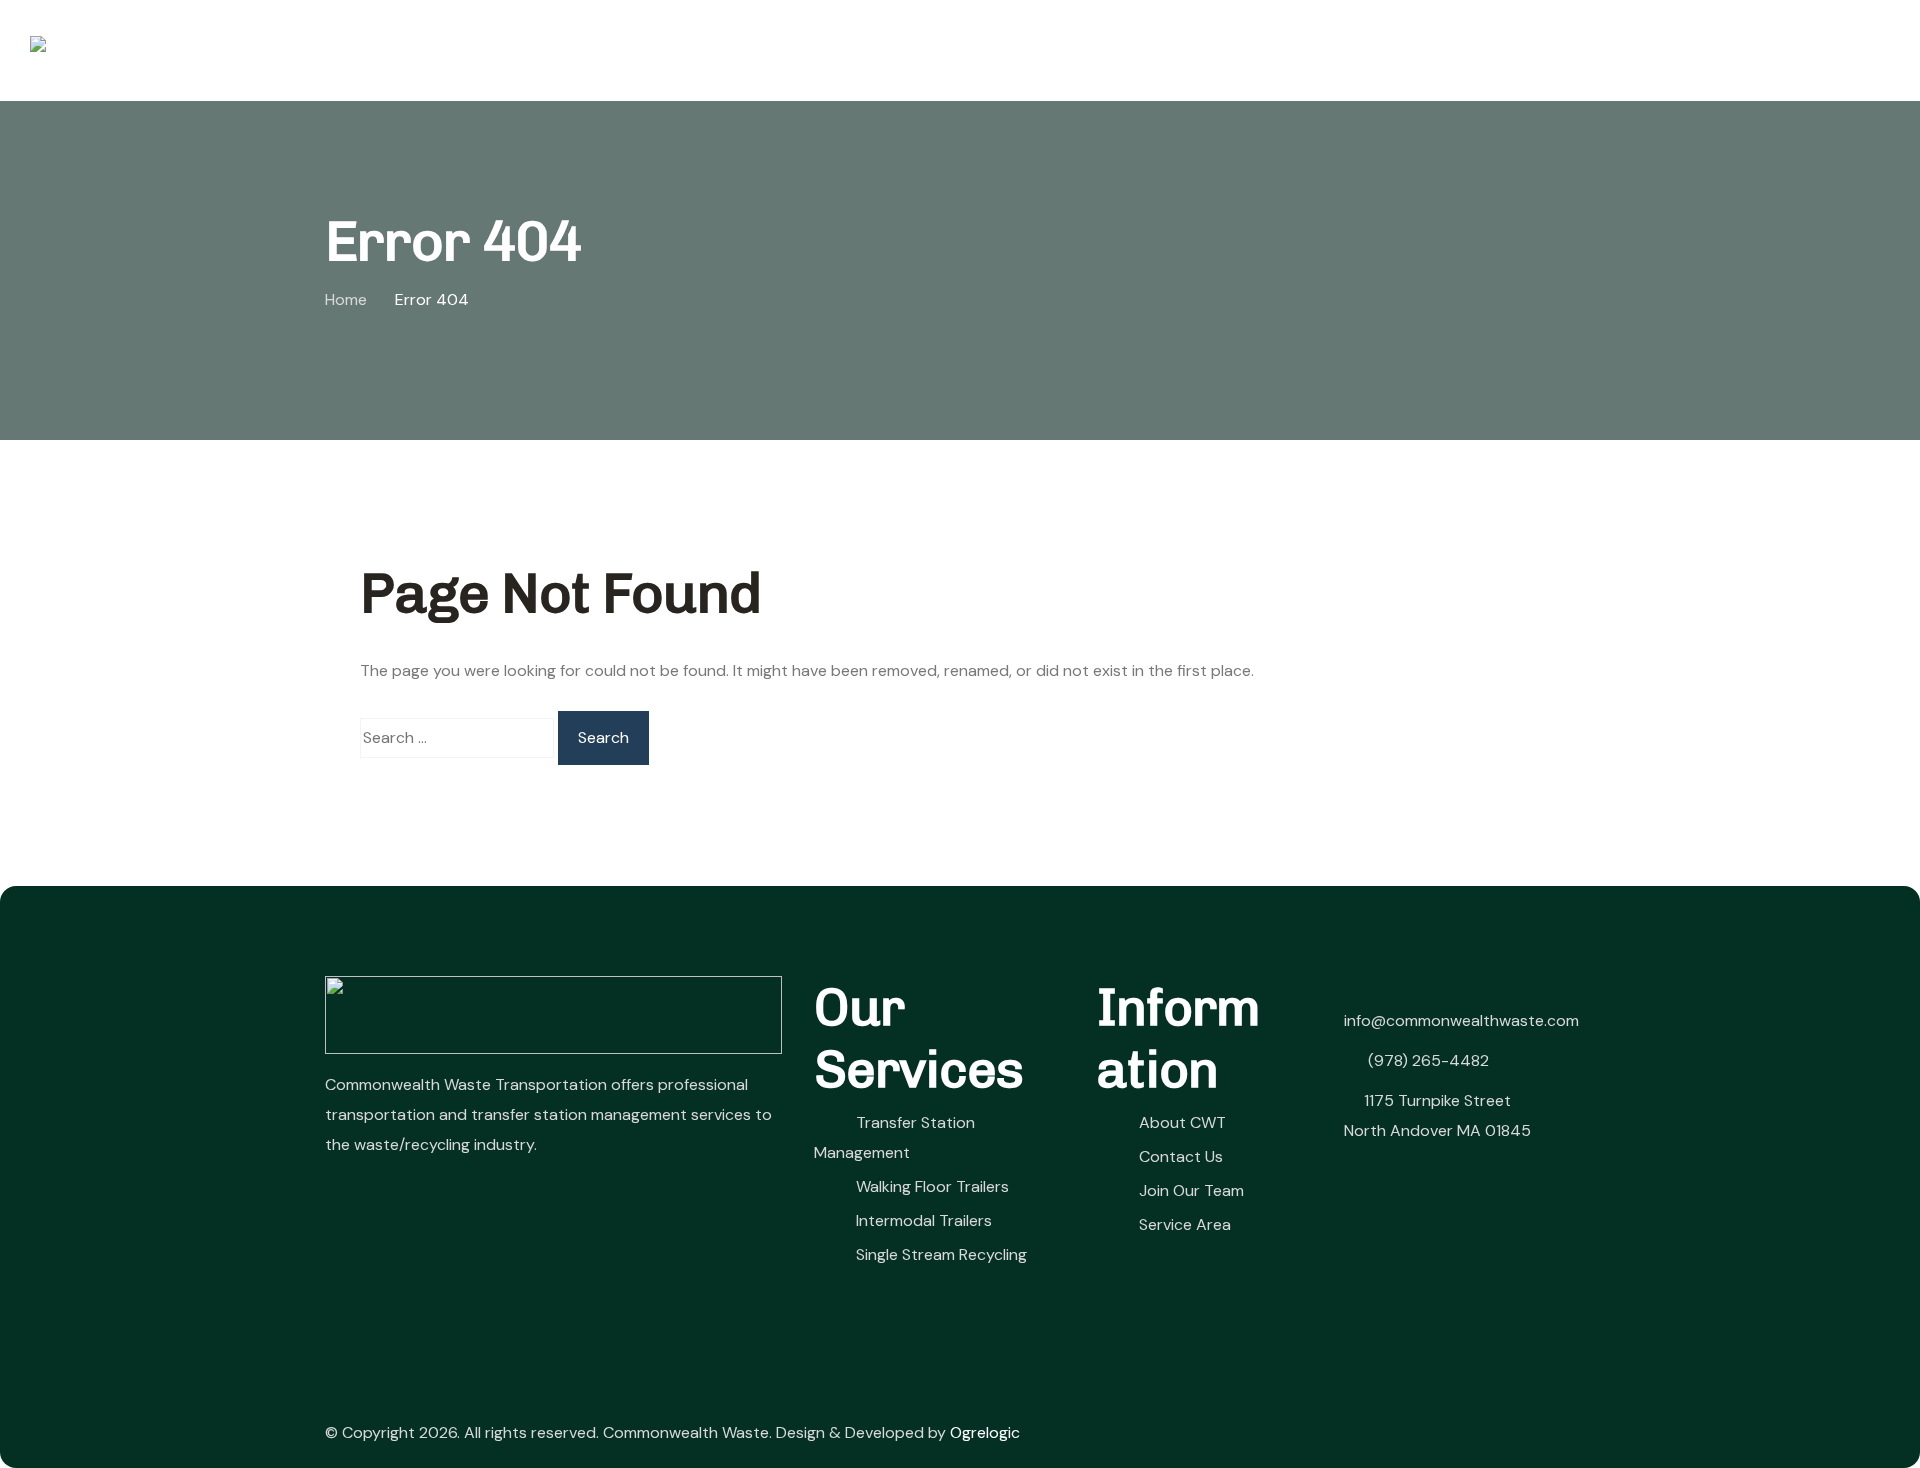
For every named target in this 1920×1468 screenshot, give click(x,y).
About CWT (1274, 49)
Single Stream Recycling (941, 1254)
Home (1031, 49)
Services (1128, 49)
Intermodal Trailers (924, 1220)
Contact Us (1435, 49)
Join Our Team (1590, 49)
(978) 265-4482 (1426, 1060)
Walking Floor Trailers (932, 1186)
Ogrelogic (985, 1432)
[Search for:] (457, 738)
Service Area (1185, 1224)
